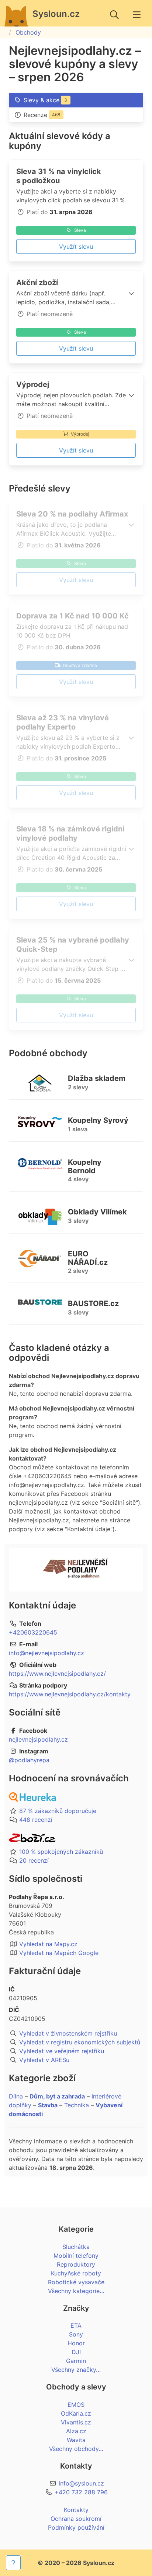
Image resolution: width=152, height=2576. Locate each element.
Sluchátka (76, 2247)
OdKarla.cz (76, 2413)
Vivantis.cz (76, 2422)
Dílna (16, 2096)
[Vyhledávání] (114, 15)
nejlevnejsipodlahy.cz (38, 1739)
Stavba (48, 2105)
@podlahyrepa (29, 1760)
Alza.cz (76, 2431)
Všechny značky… (76, 2370)
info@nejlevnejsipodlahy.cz (46, 1653)
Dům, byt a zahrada (57, 2096)
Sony (76, 2334)
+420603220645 (33, 1632)
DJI (76, 2352)
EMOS (76, 2405)
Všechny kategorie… (76, 2291)
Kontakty (76, 2510)
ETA (76, 2325)
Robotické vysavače (76, 2282)
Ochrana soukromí (76, 2519)
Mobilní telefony (76, 2256)
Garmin (76, 2361)
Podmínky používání (76, 2527)
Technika (77, 2105)
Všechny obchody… (76, 2449)
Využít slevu (76, 246)
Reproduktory (76, 2264)
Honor (76, 2343)
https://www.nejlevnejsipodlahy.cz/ (57, 1674)
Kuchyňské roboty (76, 2273)
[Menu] (137, 15)
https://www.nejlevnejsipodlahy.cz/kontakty (70, 1694)
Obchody (28, 32)
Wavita (76, 2440)
